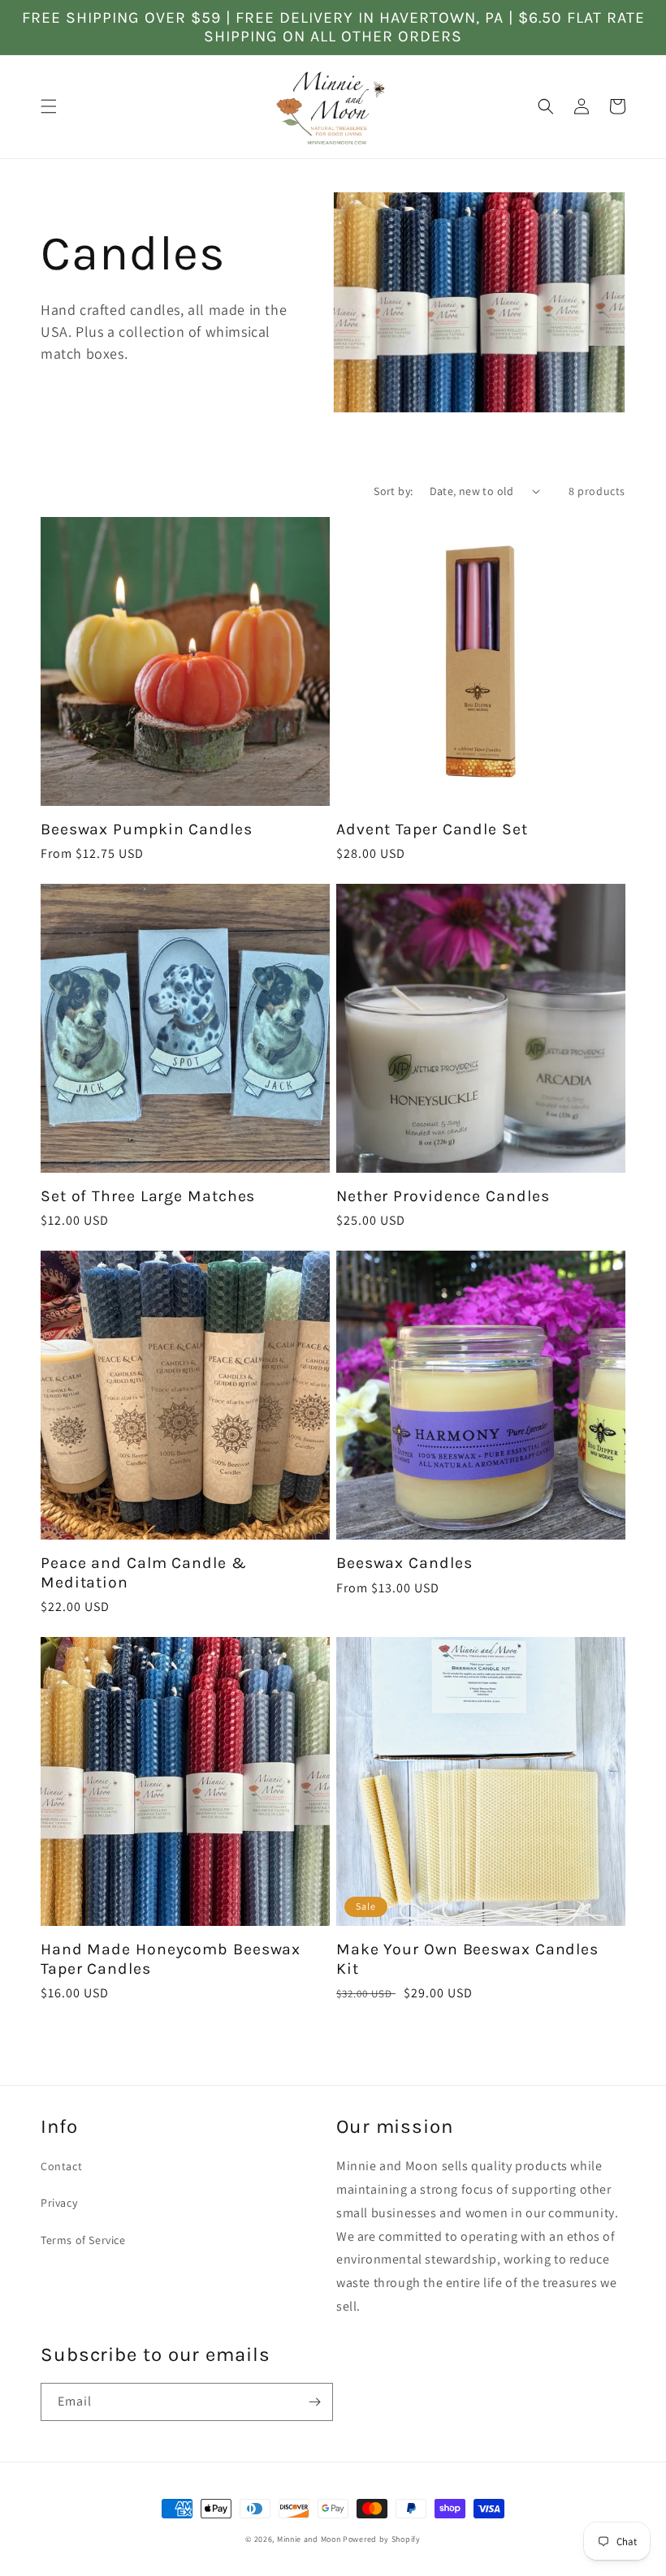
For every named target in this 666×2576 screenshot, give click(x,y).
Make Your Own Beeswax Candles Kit (467, 1958)
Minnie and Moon (309, 2539)
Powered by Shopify (382, 2539)
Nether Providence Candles (443, 1196)
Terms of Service (83, 2240)
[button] (49, 106)
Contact (61, 2166)
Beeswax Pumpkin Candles (147, 829)
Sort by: (393, 491)
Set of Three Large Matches (148, 1196)
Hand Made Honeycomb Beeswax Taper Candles (171, 1958)
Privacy (59, 2203)
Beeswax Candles (404, 1563)
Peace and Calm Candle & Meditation (144, 1572)
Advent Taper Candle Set (432, 829)
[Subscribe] (314, 2402)
